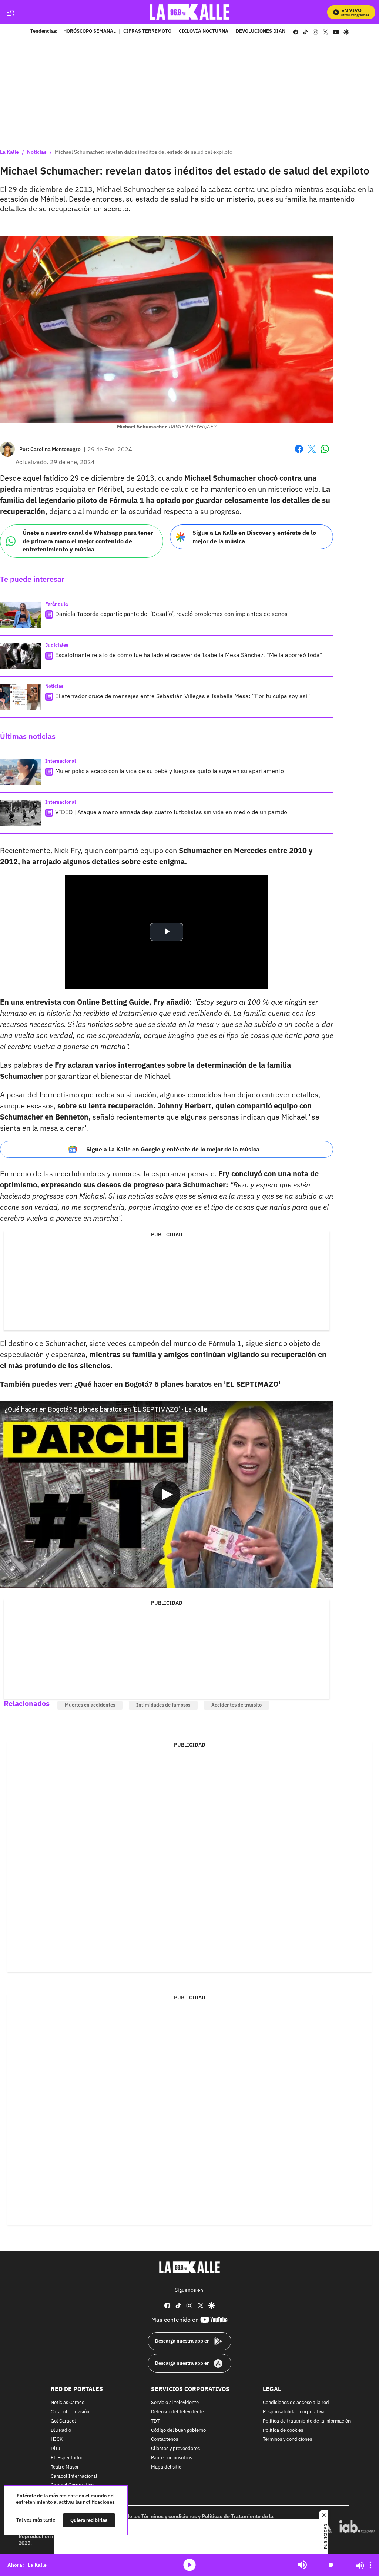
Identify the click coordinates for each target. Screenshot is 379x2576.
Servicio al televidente (175, 2403)
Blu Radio (61, 2430)
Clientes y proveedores (175, 2449)
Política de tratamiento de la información (307, 2421)
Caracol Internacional (74, 2476)
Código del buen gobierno (178, 2430)
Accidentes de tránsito (237, 1705)
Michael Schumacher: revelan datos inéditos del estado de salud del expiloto (144, 152)
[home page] (190, 12)
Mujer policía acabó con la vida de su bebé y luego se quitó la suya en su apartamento (170, 771)
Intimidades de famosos (163, 1705)
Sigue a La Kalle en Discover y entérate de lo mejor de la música (254, 537)
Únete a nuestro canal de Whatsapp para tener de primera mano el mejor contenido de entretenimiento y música (88, 541)
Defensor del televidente (177, 2412)
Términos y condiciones (287, 2439)
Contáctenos (165, 2439)
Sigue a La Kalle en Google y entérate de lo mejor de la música (173, 1149)
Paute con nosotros (172, 2458)
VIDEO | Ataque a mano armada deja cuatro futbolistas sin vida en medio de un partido (171, 812)
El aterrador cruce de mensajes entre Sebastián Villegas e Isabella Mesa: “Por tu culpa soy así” (183, 696)
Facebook (299, 453)
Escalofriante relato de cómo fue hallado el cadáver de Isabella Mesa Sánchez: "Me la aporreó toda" (189, 655)
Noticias (37, 152)
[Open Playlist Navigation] (370, 2565)
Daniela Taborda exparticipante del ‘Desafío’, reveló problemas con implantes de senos (171, 614)
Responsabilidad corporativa (294, 2412)
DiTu (55, 2449)
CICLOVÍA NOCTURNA (204, 32)
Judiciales (57, 645)
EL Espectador (67, 2458)
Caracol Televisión (70, 2412)
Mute (302, 2565)
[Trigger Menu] (10, 12)
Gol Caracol (63, 2421)
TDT (155, 2421)
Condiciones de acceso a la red (296, 2403)
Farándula (56, 604)
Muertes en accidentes (90, 1705)
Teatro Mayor (65, 2467)
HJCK (57, 2439)
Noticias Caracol (68, 2403)
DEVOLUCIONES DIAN (261, 32)
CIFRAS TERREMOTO (147, 32)
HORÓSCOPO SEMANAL (90, 32)
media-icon (189, 2565)
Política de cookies (283, 2430)
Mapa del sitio (166, 2467)
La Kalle (9, 152)
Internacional (61, 761)
